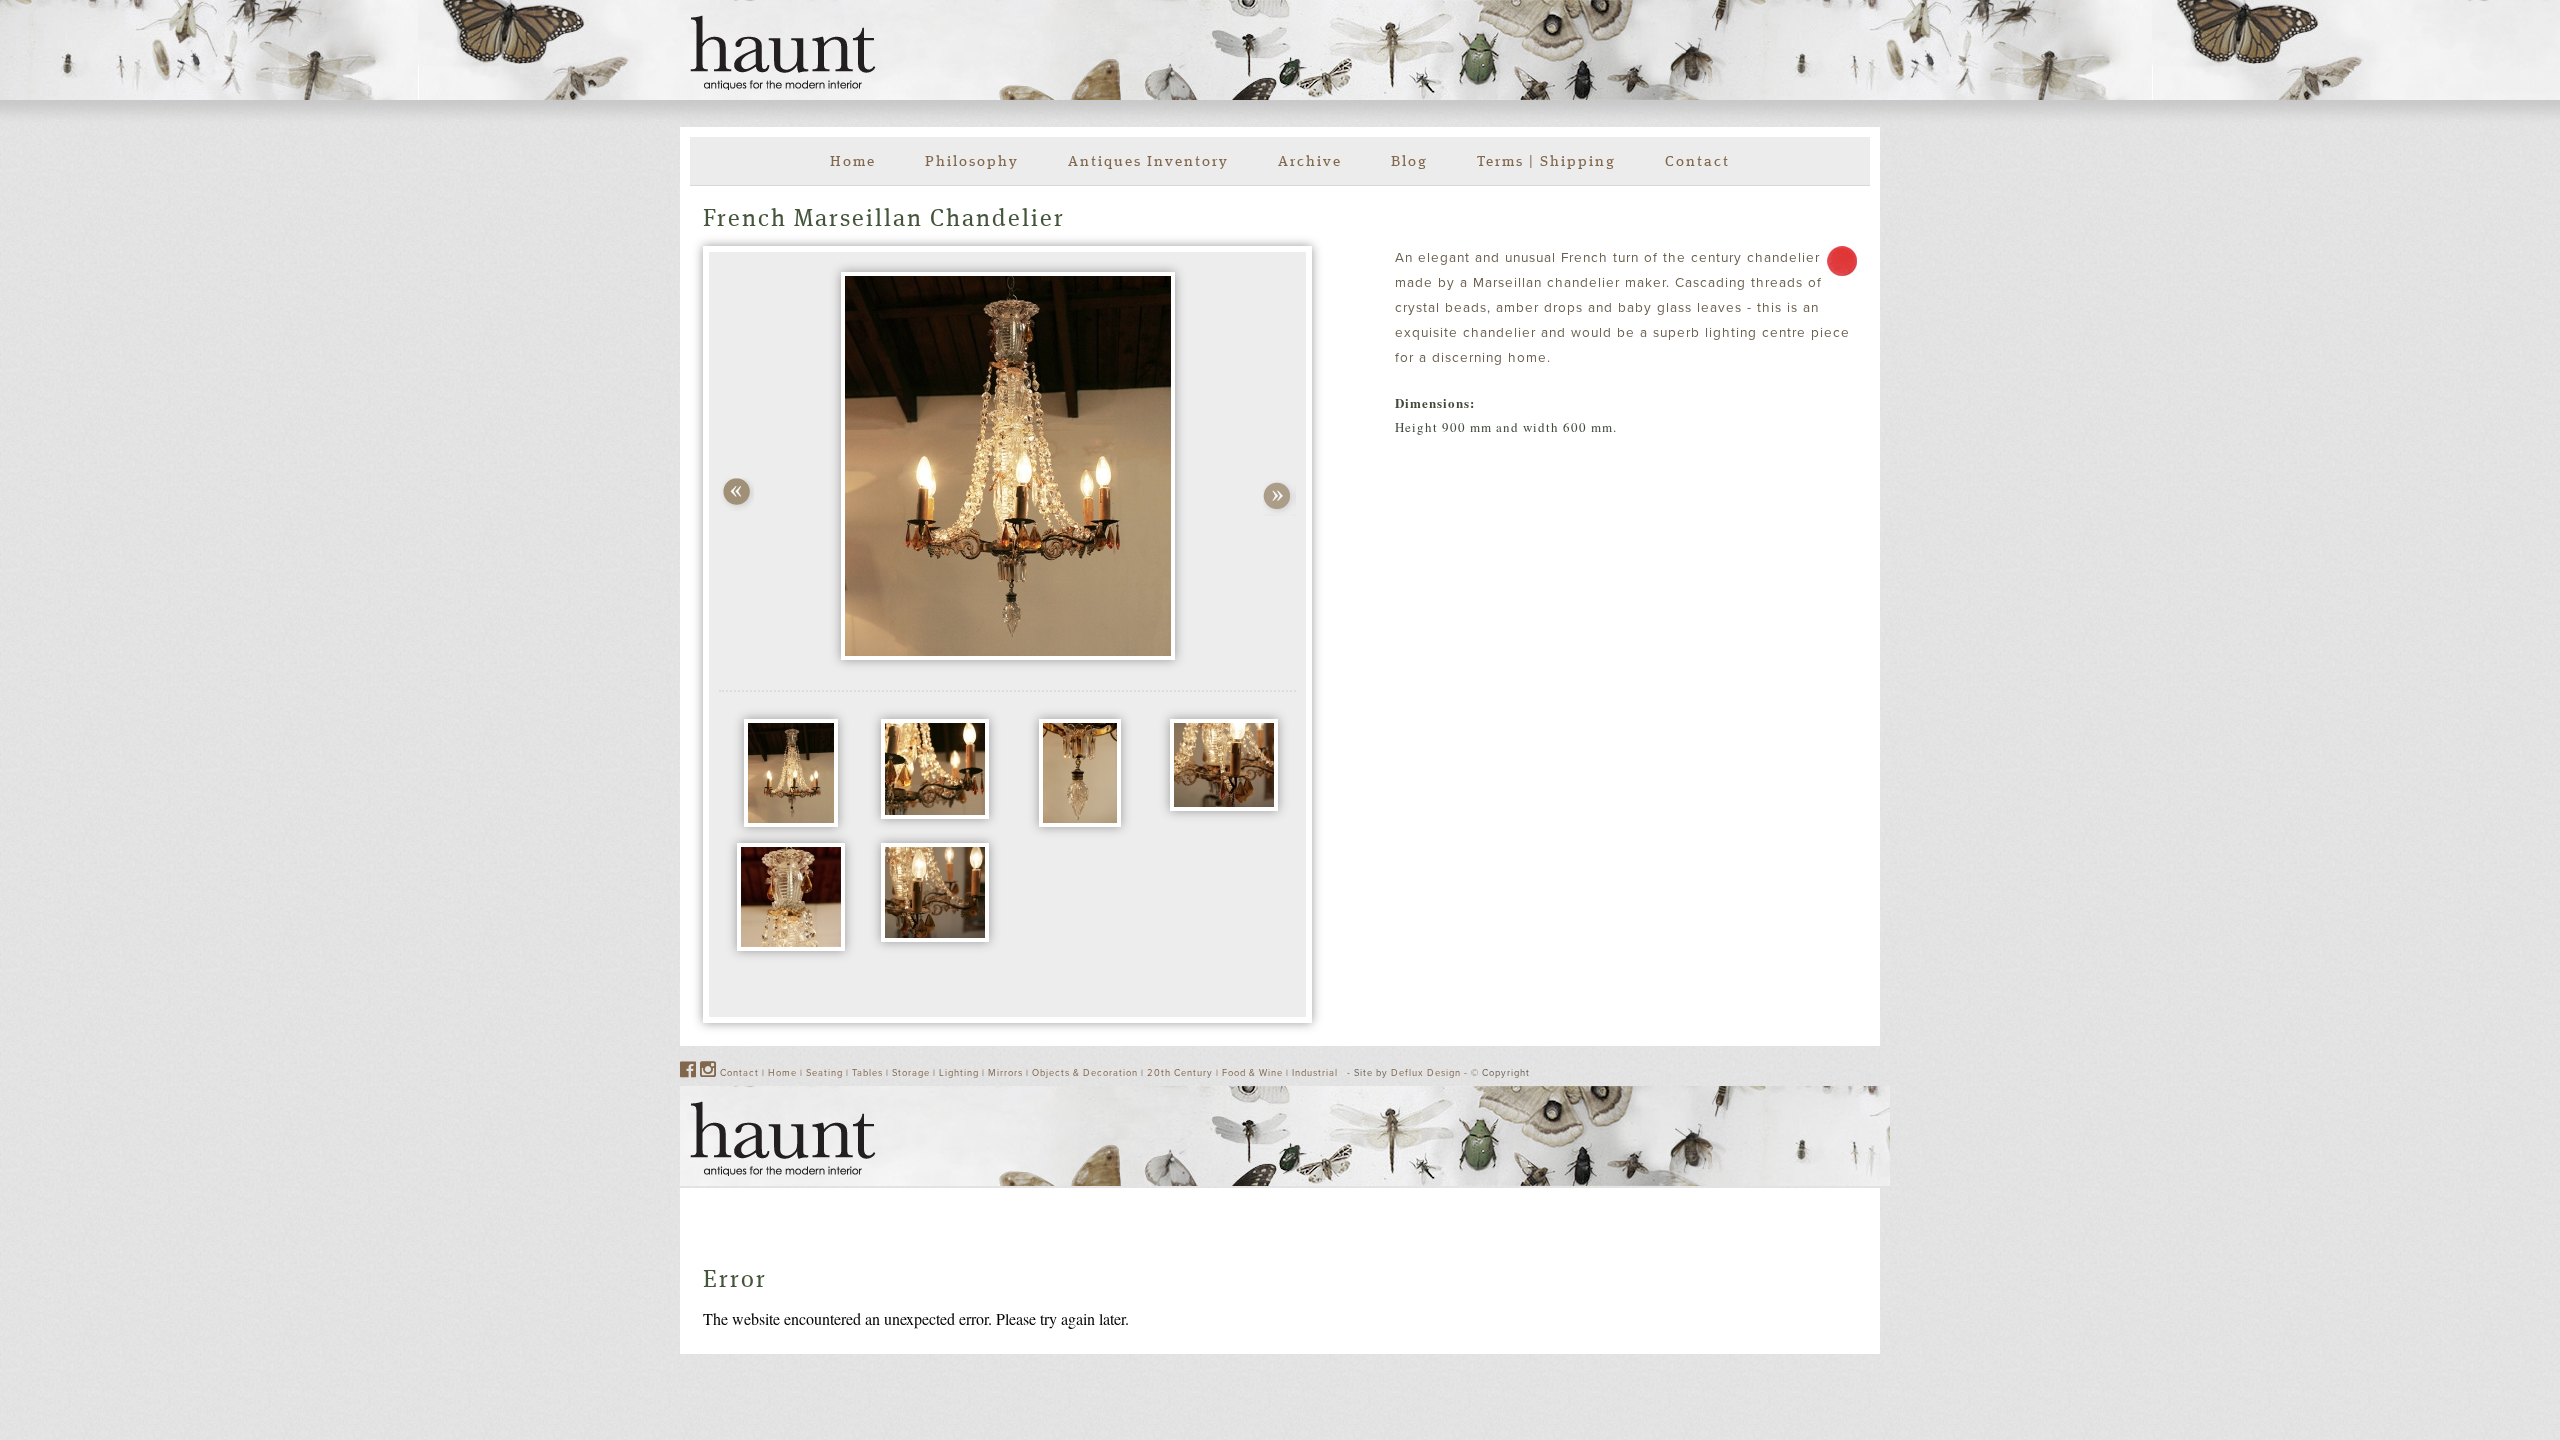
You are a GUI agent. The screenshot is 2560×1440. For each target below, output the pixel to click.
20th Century (1180, 1073)
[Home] (783, 52)
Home (853, 162)
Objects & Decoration (1085, 1073)
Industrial (1315, 1073)
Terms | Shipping (1546, 162)
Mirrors (1005, 1073)
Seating (824, 1073)
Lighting (959, 1073)
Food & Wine (1252, 1073)
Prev (736, 494)
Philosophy (972, 162)
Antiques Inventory (1148, 162)
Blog (1409, 162)
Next (1279, 498)
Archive (1310, 162)
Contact (1697, 162)
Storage (911, 1073)
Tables (867, 1073)
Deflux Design (1426, 1073)
